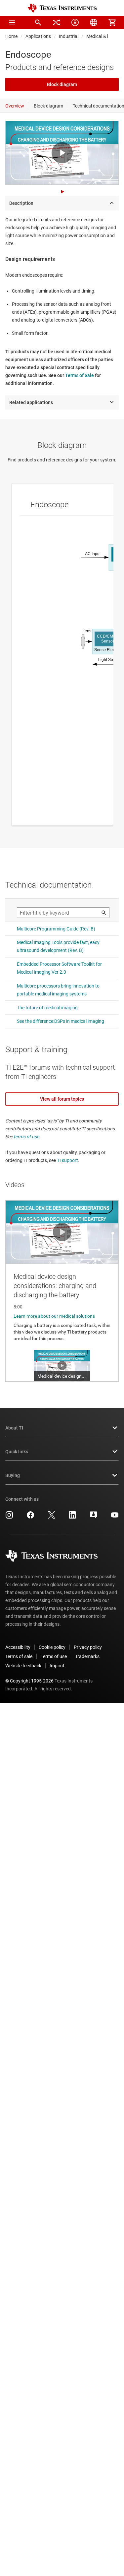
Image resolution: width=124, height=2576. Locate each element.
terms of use (26, 1137)
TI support (67, 1160)
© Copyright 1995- (29, 1681)
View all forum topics (62, 1099)
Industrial (69, 36)
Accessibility (18, 1647)
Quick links (17, 1452)
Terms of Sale (80, 375)
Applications (38, 36)
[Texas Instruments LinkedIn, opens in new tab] (72, 1517)
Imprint (57, 1666)
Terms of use (54, 1656)
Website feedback (23, 1666)
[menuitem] (38, 22)
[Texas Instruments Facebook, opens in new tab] (30, 1517)
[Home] (62, 8)
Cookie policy (52, 1647)
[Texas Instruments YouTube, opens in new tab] (115, 1517)
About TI (14, 1428)
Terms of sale (19, 1656)
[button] (12, 22)
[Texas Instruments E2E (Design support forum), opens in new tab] (94, 1517)
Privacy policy (88, 1647)
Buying (13, 1475)
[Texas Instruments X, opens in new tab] (52, 1517)
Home (11, 36)
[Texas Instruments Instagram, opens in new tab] (9, 1517)
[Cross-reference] (57, 22)
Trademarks (87, 1656)
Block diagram (62, 84)
